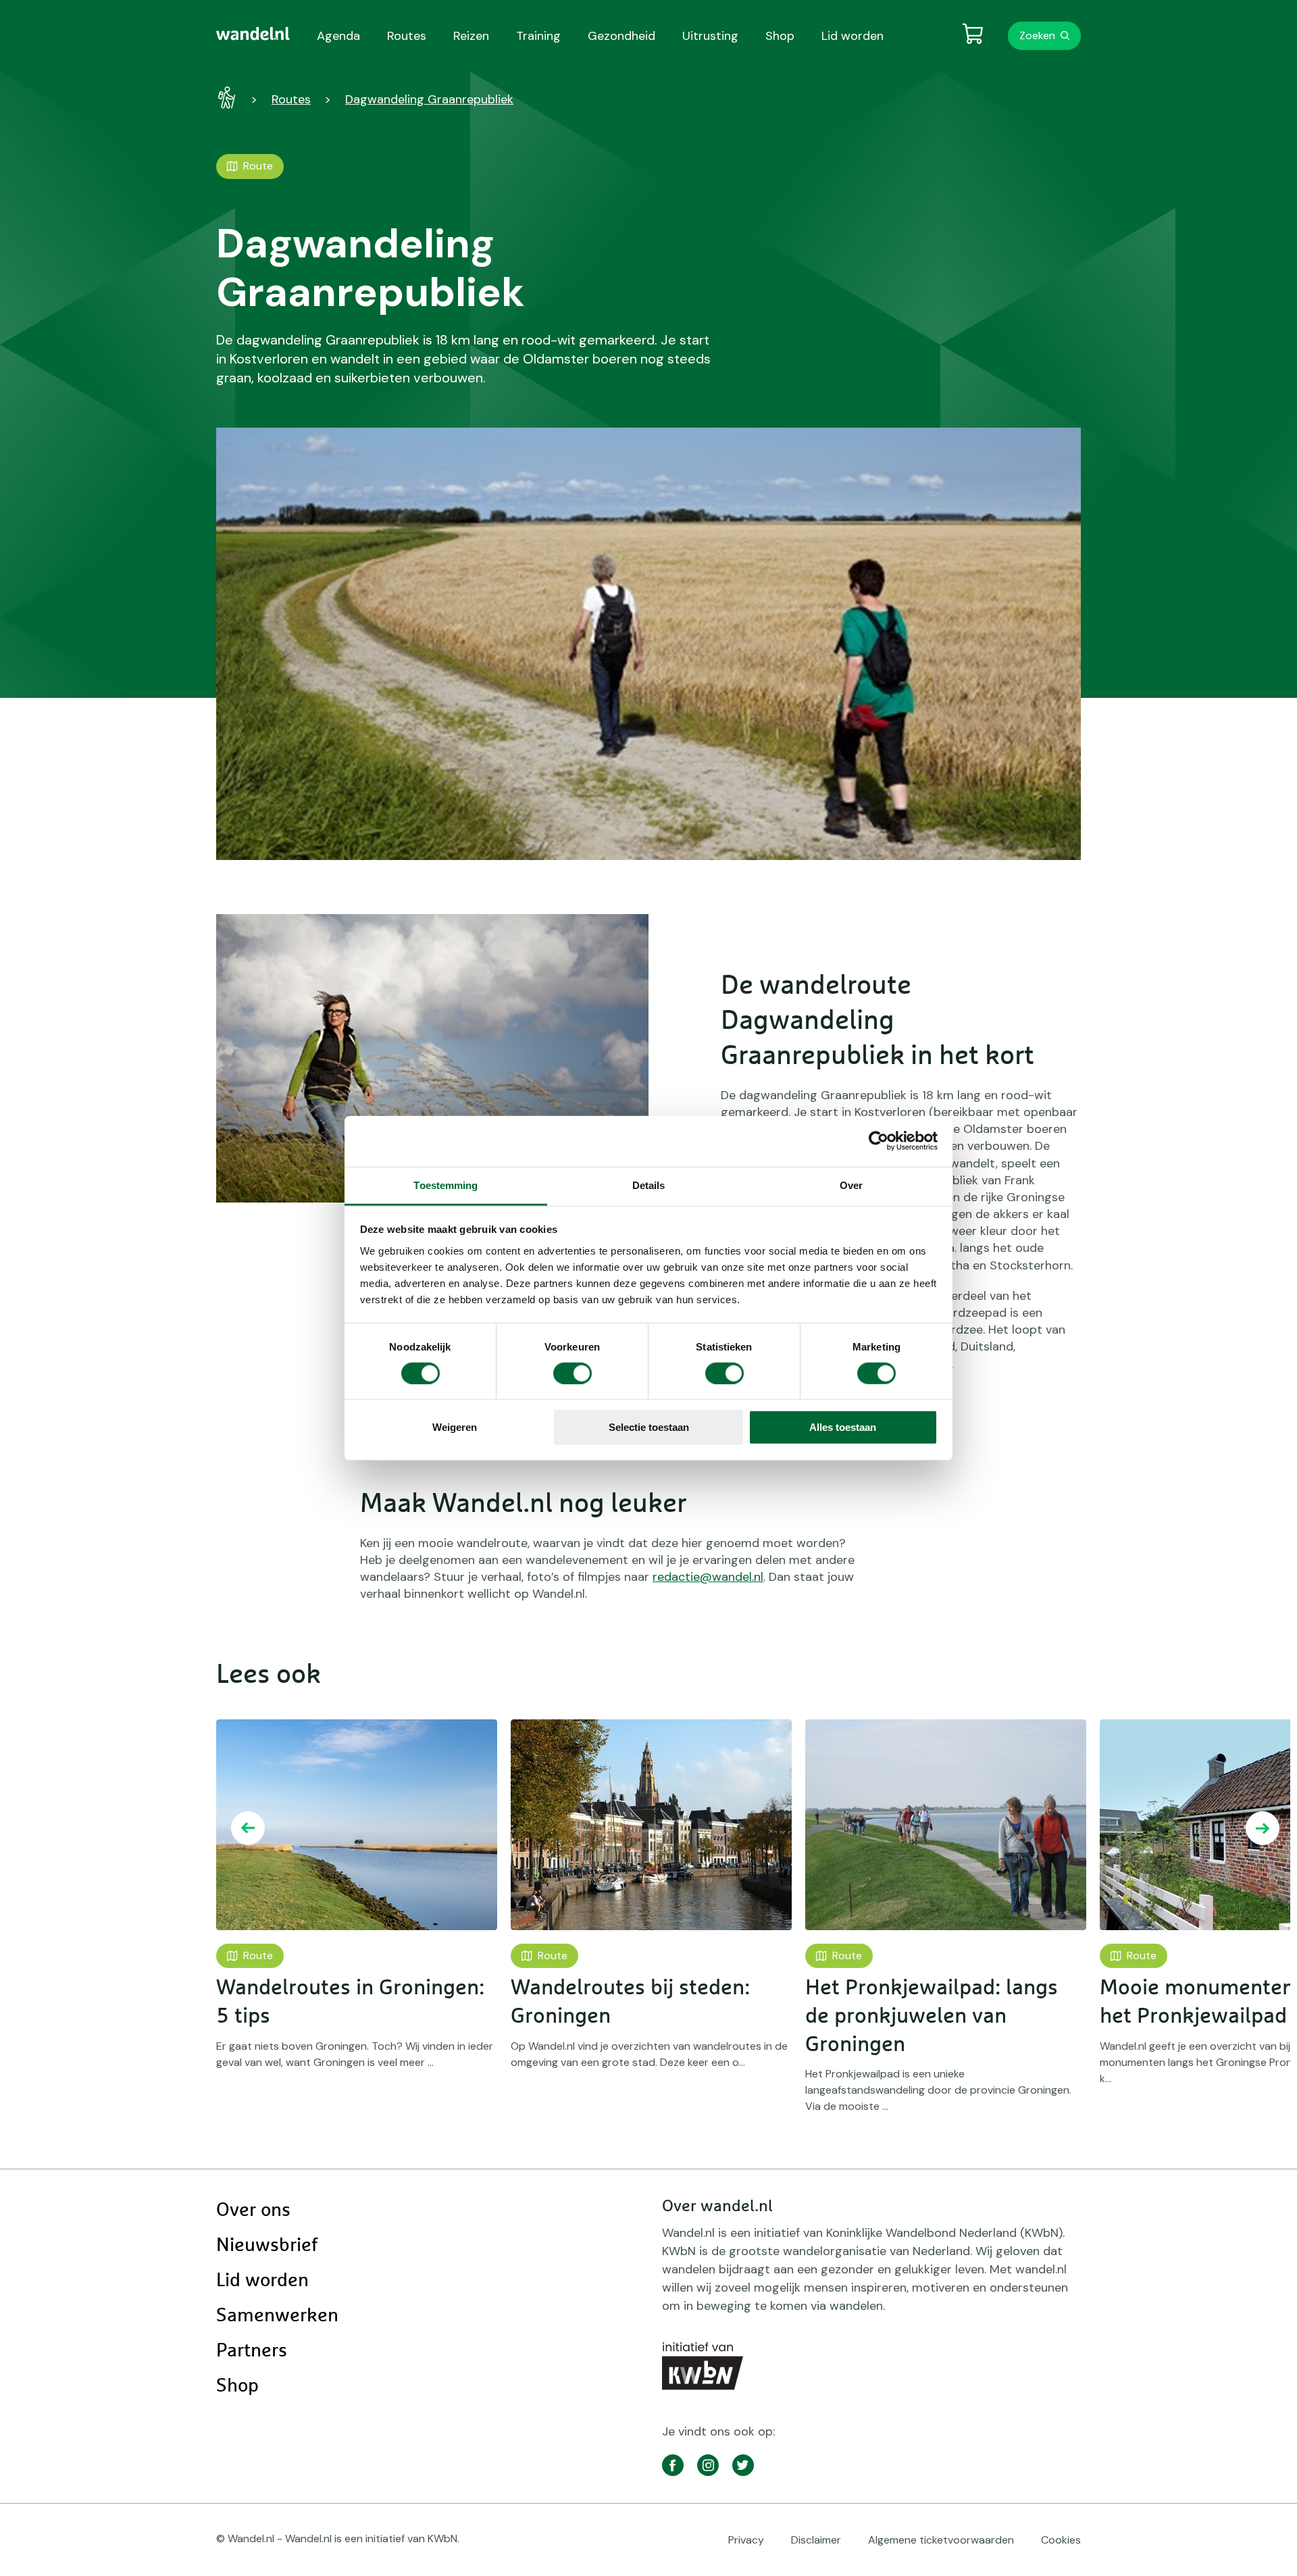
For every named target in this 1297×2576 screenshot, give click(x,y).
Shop (237, 2386)
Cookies (1061, 2540)
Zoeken (1037, 35)
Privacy (746, 2540)
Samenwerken (277, 2316)
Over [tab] (851, 1185)
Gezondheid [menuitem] (621, 36)
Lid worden (262, 2281)
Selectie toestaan (649, 1427)
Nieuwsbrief (267, 2246)
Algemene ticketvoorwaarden (941, 2540)
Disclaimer (816, 2540)
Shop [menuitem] (780, 36)
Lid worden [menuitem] (853, 36)
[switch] (573, 1373)
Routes (291, 99)
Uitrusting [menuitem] (710, 36)
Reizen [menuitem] (471, 36)
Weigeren (455, 1427)
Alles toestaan (843, 1427)
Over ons (253, 2211)
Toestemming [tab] (446, 1185)
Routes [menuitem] (407, 36)
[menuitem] (253, 34)
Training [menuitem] (538, 36)
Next (1263, 1828)
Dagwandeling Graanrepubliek (429, 99)
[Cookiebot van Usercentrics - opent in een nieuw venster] (879, 1141)
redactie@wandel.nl (708, 1577)
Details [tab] (649, 1185)
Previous (248, 1828)
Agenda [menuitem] (338, 36)
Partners (252, 2351)
